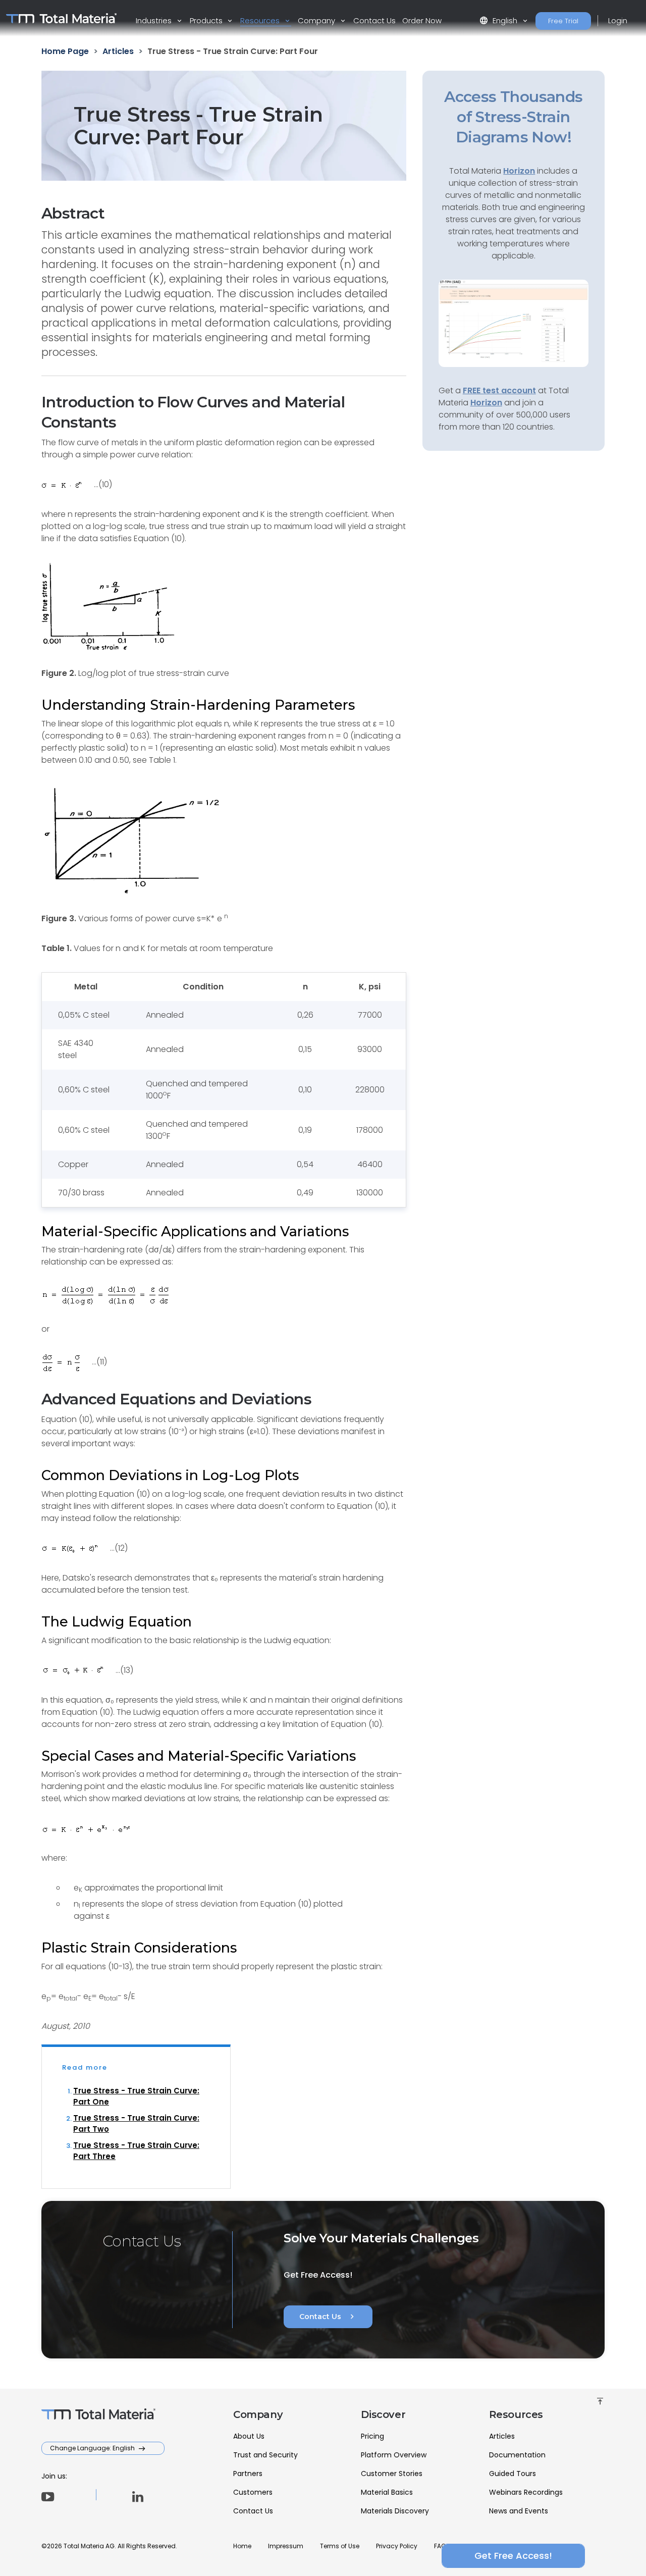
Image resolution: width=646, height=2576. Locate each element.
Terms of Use (340, 2546)
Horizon (486, 403)
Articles (502, 2436)
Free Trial (563, 21)
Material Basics (387, 2492)
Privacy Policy (397, 2546)
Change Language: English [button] (93, 2448)
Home (242, 2546)
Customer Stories (392, 2474)
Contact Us (374, 20)
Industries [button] (155, 20)
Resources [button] (261, 20)
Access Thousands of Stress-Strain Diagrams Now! (513, 117)
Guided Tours (513, 2474)
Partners (248, 2474)
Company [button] (317, 20)
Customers (253, 2492)
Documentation (517, 2455)
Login (618, 20)
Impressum (286, 2546)
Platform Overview (394, 2455)
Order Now (422, 20)
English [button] (499, 20)
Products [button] (207, 20)
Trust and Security (265, 2455)
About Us (249, 2436)
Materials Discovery (395, 2511)
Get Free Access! (513, 2556)
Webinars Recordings (526, 2492)
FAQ (440, 2546)
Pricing (372, 2436)
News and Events (519, 2511)
